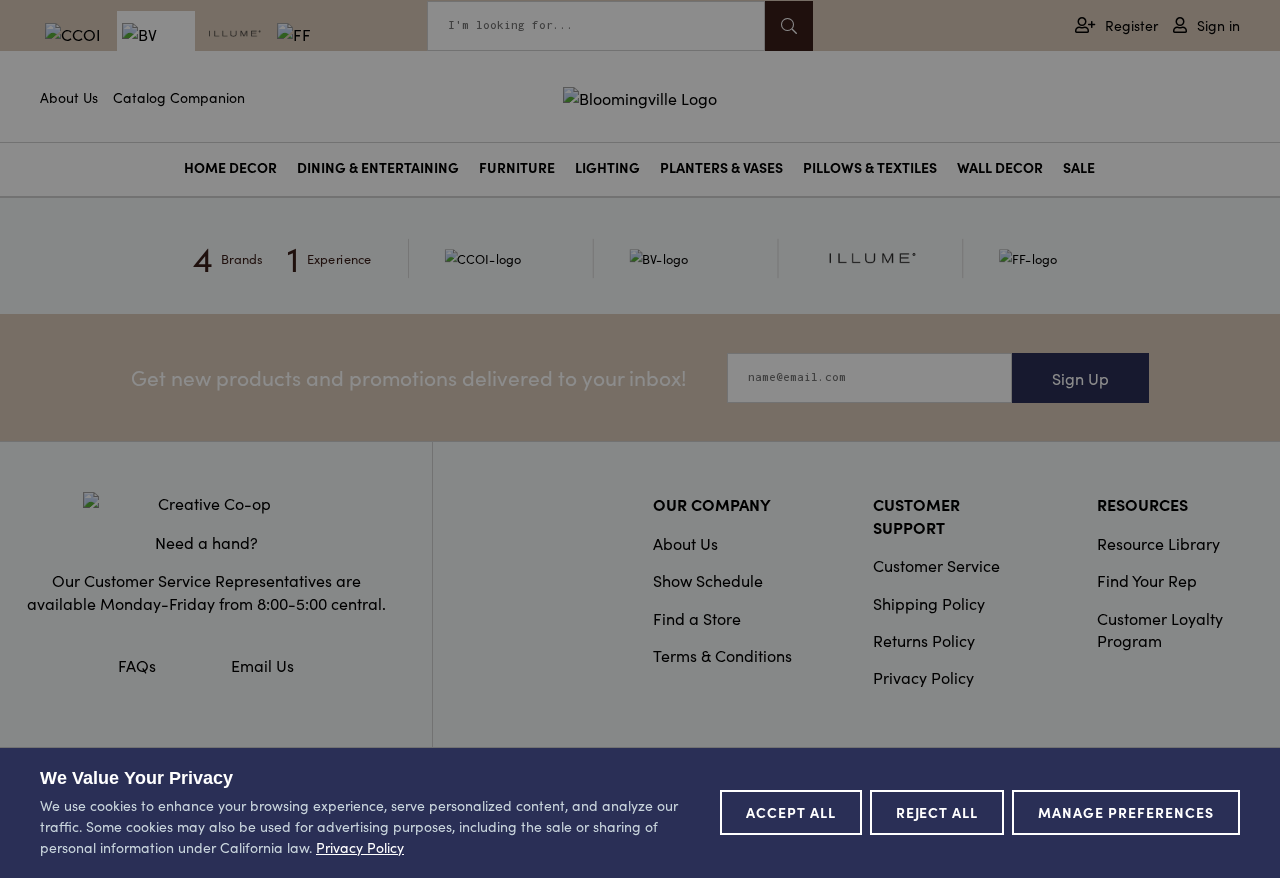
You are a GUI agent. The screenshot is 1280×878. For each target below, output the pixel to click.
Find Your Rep (1147, 580)
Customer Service (936, 565)
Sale (1079, 167)
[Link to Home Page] (640, 95)
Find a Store (697, 618)
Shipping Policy (929, 603)
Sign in (1218, 25)
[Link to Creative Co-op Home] (206, 503)
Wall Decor (1000, 167)
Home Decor (230, 167)
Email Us (262, 665)
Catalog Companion (179, 97)
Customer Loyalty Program (1160, 629)
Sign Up (1080, 378)
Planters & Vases (721, 167)
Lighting (607, 167)
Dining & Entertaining (378, 167)
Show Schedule (708, 580)
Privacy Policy (923, 677)
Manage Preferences (1126, 812)
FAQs (137, 665)
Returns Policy (924, 640)
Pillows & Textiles (870, 167)
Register (1131, 25)
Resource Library (1158, 543)
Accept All (791, 812)
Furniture (517, 167)
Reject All (937, 812)
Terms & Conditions (722, 655)
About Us (69, 97)
